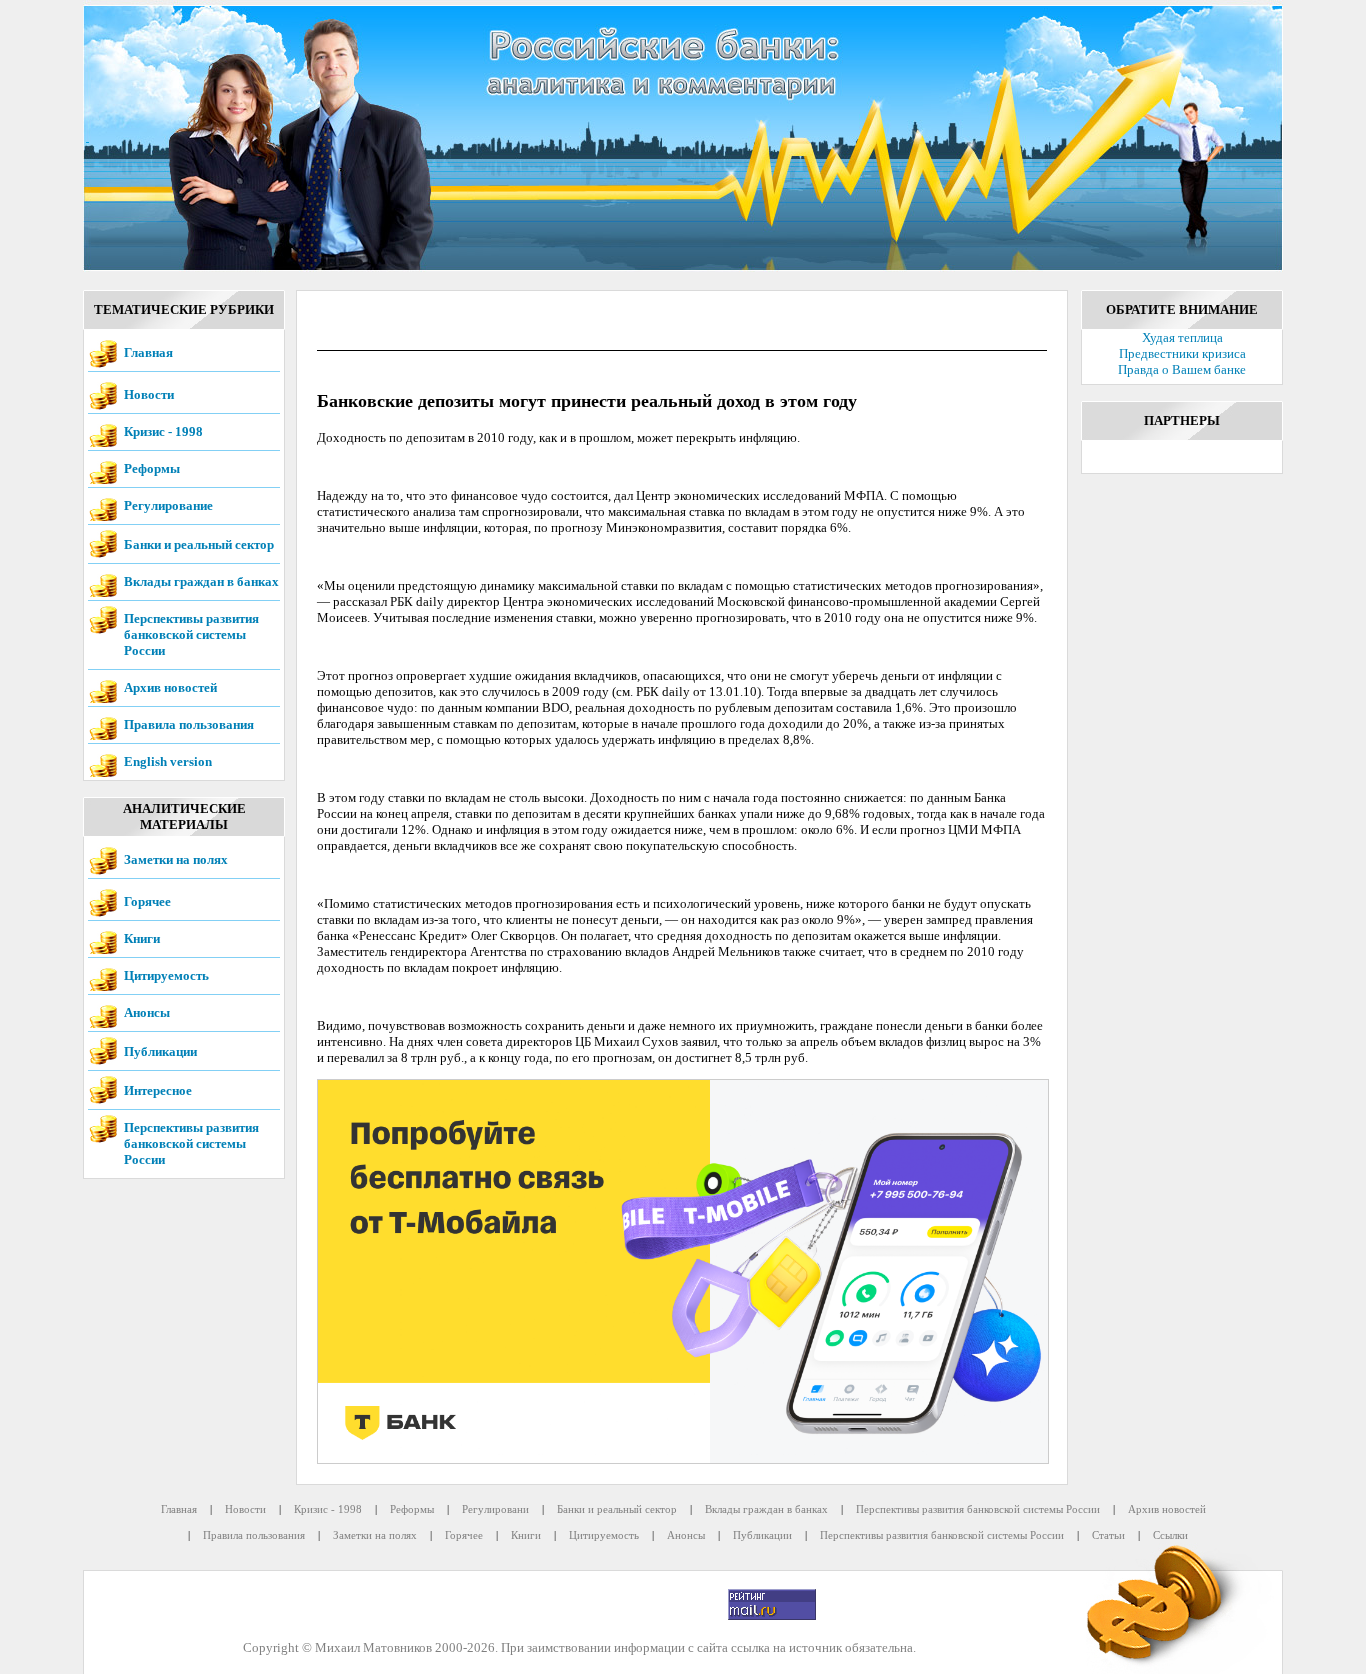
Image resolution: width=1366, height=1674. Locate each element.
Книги (142, 938)
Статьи (1108, 1535)
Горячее (147, 901)
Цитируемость (166, 975)
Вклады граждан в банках (201, 581)
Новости (149, 394)
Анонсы (147, 1012)
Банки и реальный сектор (199, 544)
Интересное (158, 1090)
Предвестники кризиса (1182, 353)
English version (168, 761)
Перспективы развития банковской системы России (191, 634)
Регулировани (495, 1509)
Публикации (160, 1051)
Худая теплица (1182, 337)
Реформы (152, 468)
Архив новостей (170, 687)
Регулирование (168, 505)
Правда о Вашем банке (1182, 369)
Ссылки (1170, 1535)
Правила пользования (189, 724)
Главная (148, 352)
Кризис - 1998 (163, 431)
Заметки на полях (176, 859)
